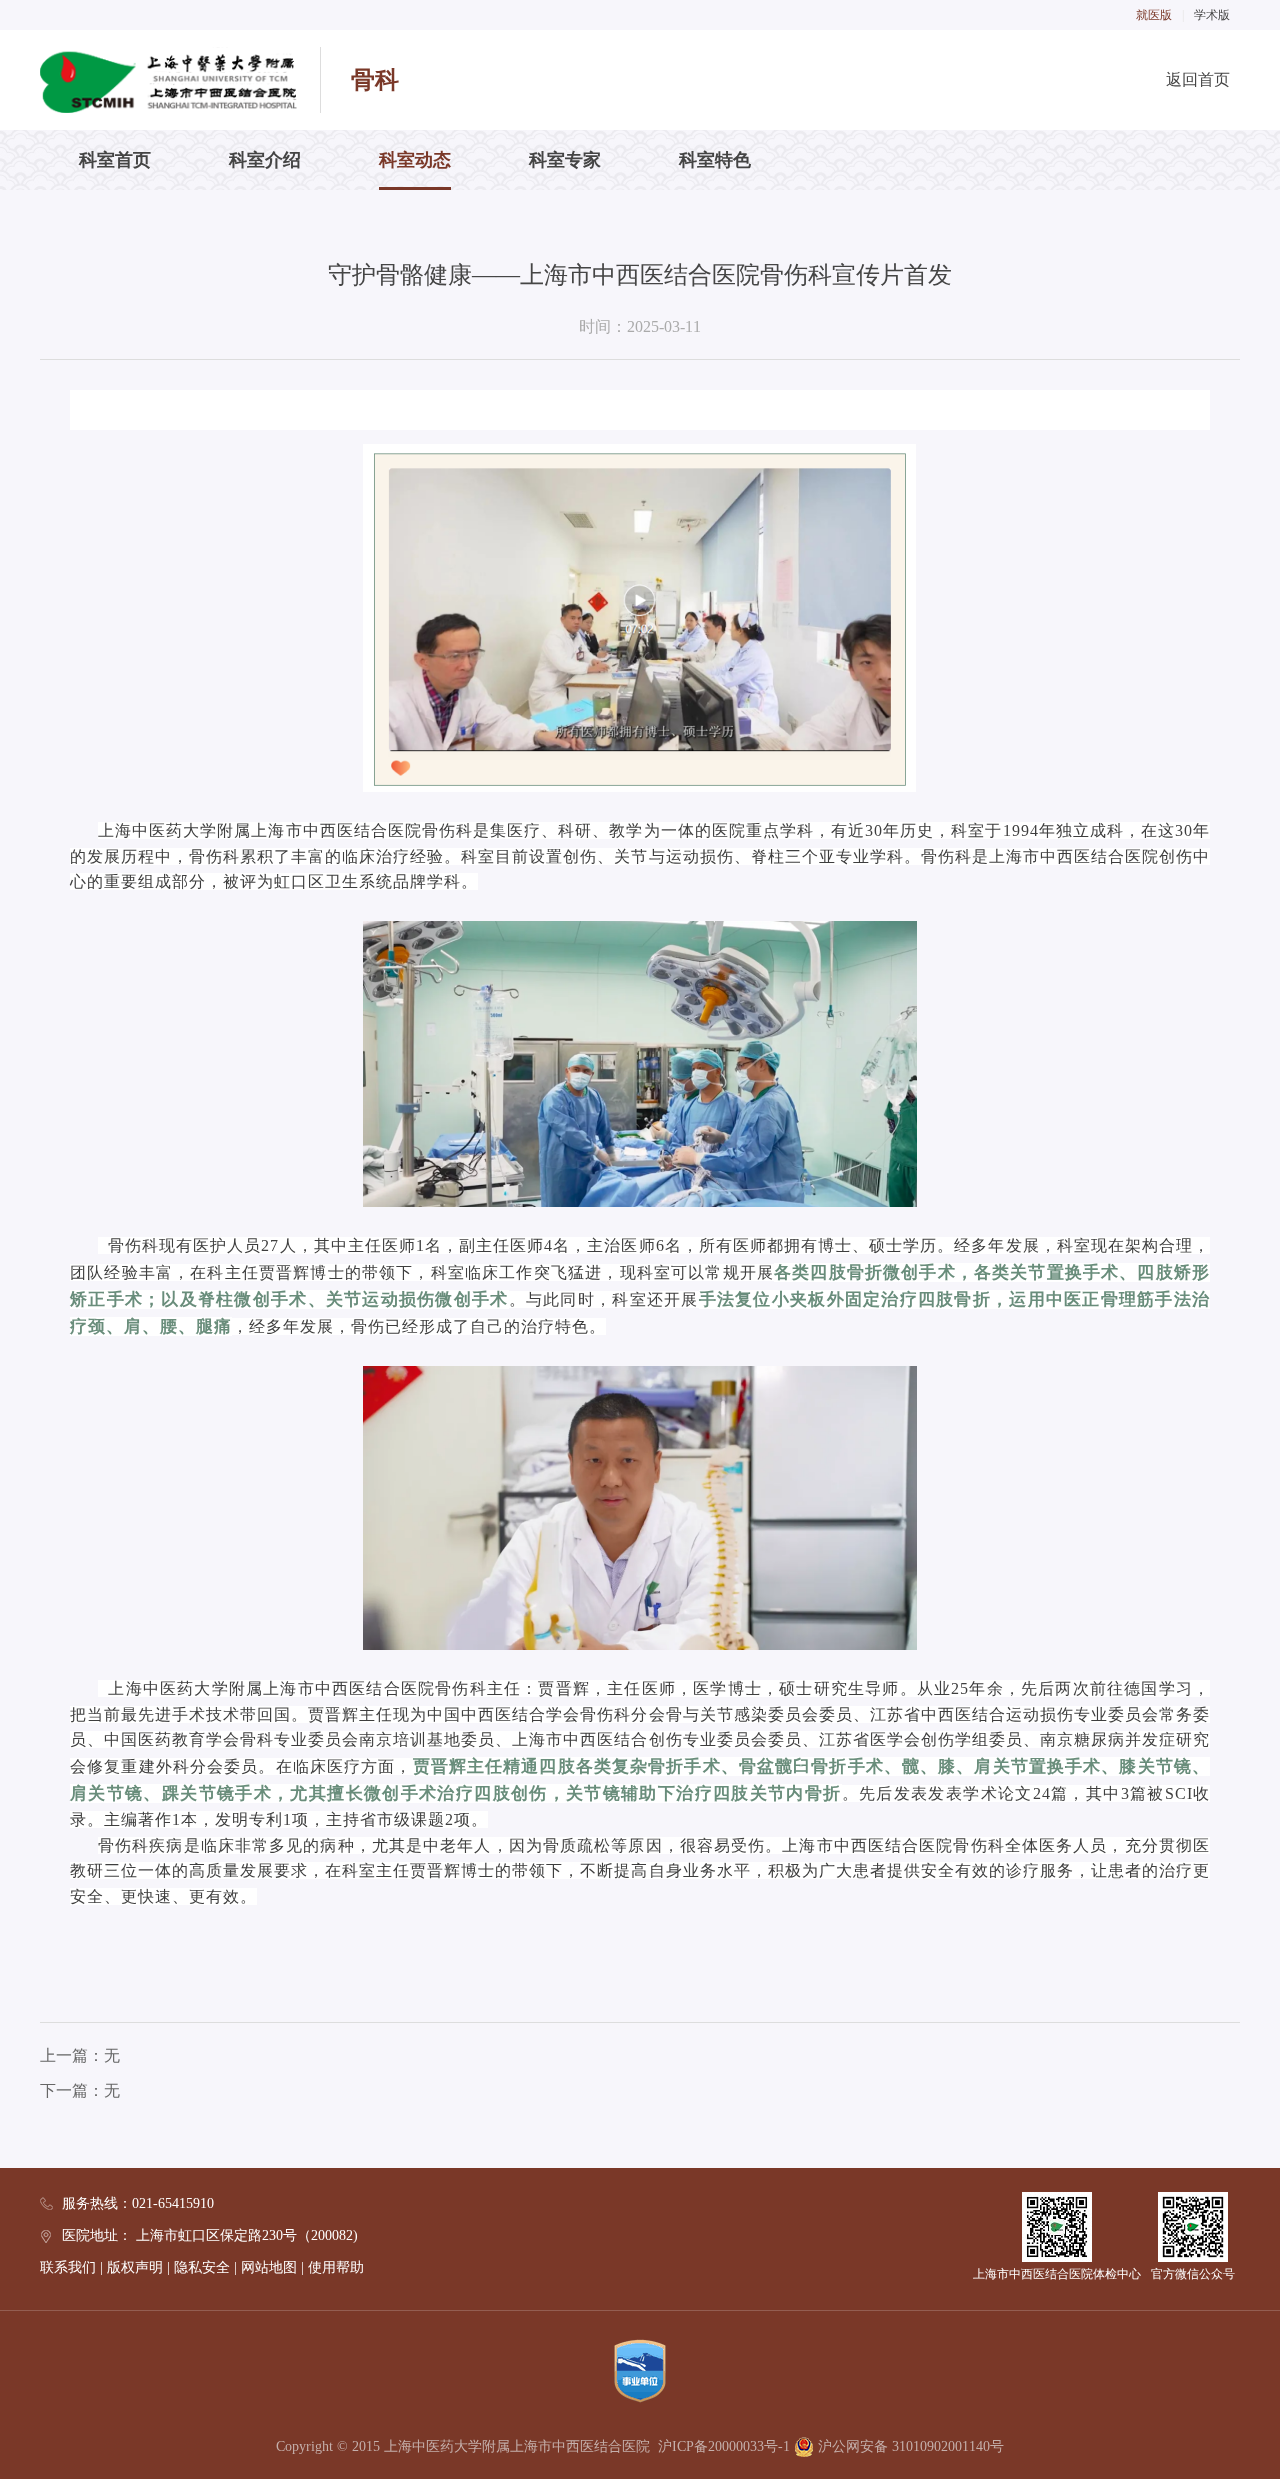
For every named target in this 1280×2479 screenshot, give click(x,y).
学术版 (1212, 15)
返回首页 (1198, 79)
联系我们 (68, 2267)
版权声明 (135, 2267)
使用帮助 (336, 2267)
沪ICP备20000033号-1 (724, 2446)
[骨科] (169, 80)
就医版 (1154, 15)
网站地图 (269, 2267)
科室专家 (565, 160)
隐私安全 (202, 2267)
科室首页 (115, 160)
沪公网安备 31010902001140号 (909, 2446)
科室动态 (415, 160)
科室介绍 (265, 160)
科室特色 (715, 160)
